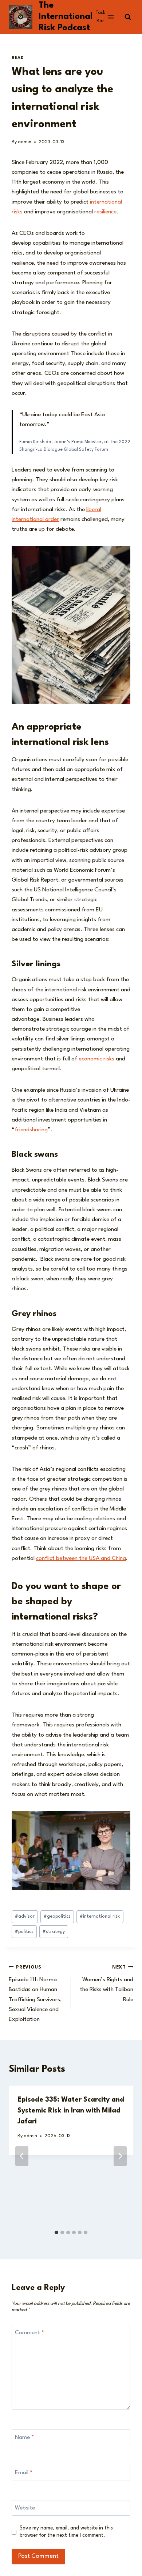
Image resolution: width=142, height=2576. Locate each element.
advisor (25, 1916)
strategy (54, 1932)
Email (24, 2473)
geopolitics (57, 1916)
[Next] (120, 2156)
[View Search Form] (128, 17)
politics (24, 1932)
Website (25, 2508)
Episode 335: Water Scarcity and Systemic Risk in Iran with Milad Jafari (71, 2111)
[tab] (56, 2232)
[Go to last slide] (22, 2156)
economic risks (96, 1059)
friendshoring (31, 1130)
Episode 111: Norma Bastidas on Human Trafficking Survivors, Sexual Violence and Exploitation (35, 1994)
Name (24, 2437)
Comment (29, 2333)
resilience (105, 212)
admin (25, 142)
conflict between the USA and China (81, 1558)
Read (18, 58)
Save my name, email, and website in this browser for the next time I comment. (66, 2532)
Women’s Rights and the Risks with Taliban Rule (106, 1984)
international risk (100, 1916)
